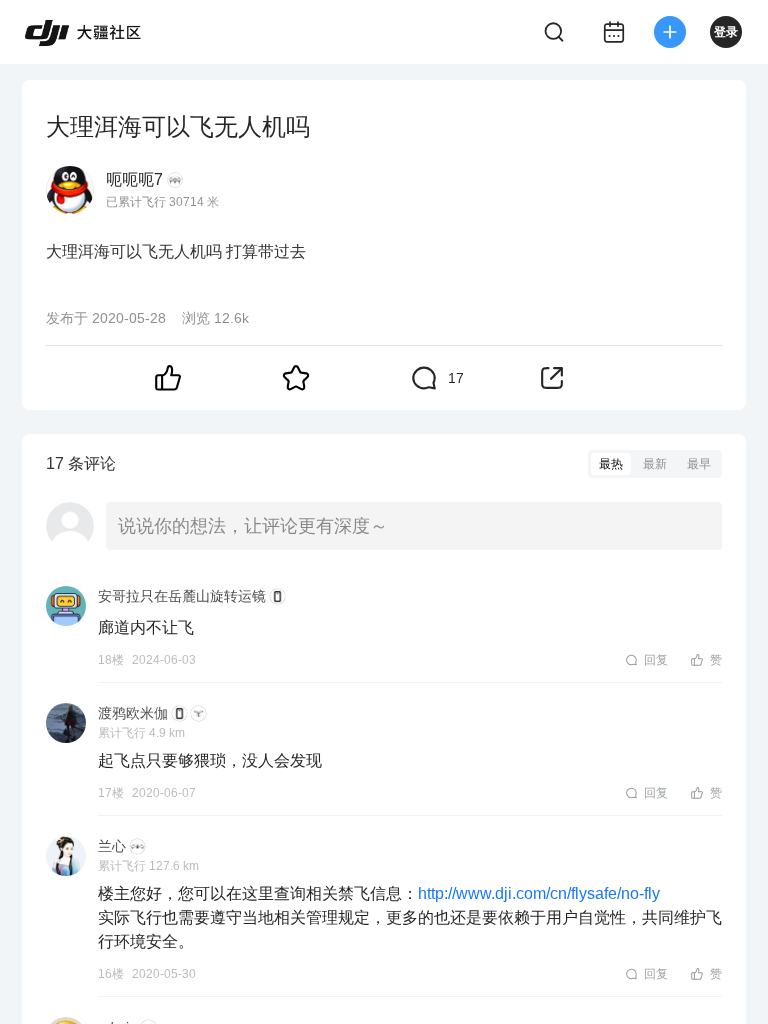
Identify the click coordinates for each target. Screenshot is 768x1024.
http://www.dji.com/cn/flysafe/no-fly (539, 893)
